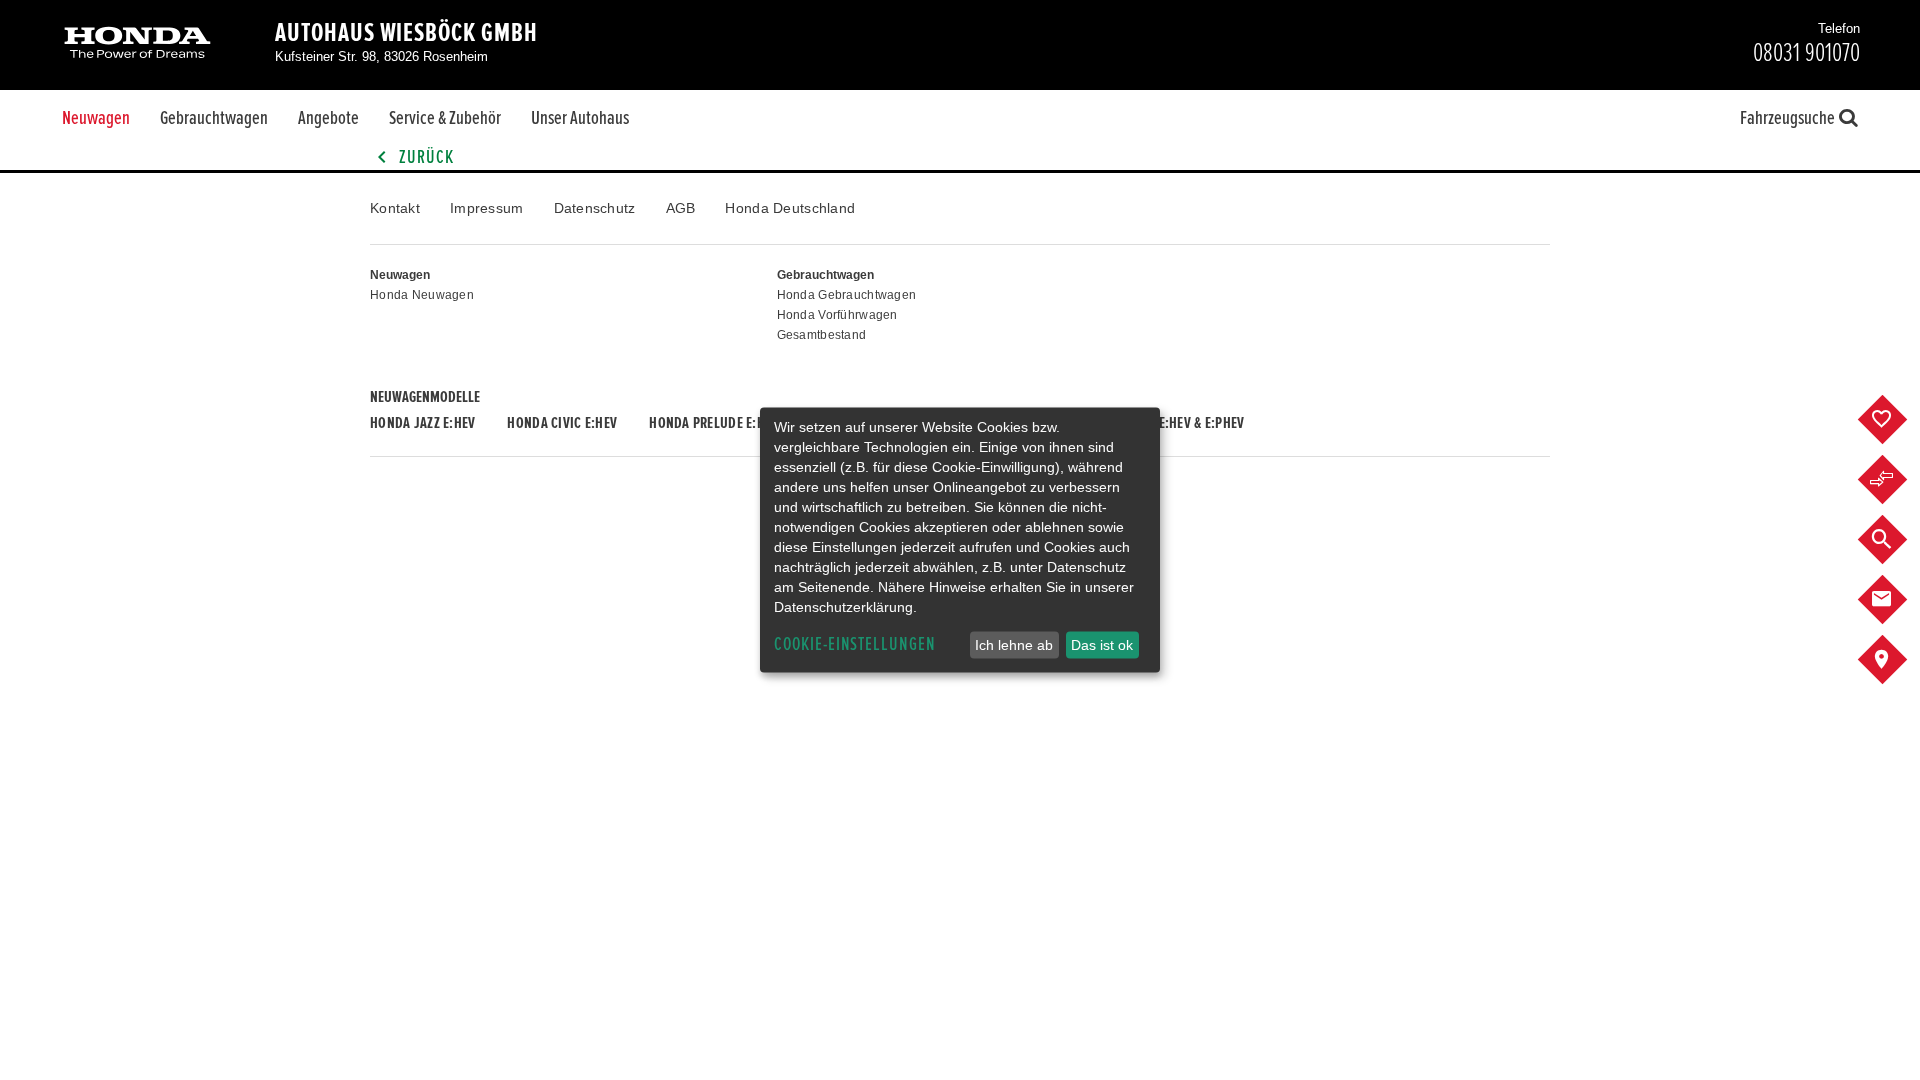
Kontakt (395, 208)
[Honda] (137, 44)
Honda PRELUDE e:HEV (713, 423)
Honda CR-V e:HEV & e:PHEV (1165, 423)
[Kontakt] (1897, 600)
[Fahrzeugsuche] (1897, 540)
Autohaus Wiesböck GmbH (406, 33)
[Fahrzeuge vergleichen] (1897, 480)
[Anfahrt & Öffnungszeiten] (1897, 660)
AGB (681, 208)
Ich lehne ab (1014, 645)
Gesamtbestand (822, 335)
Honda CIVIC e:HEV (562, 423)
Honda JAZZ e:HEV (422, 423)
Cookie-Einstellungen (855, 644)
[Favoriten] (1897, 420)
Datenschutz (595, 208)
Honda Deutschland (790, 208)
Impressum (487, 208)
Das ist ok (1102, 645)
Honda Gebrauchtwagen (847, 295)
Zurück (424, 157)
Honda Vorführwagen (837, 315)
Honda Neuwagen (422, 295)
